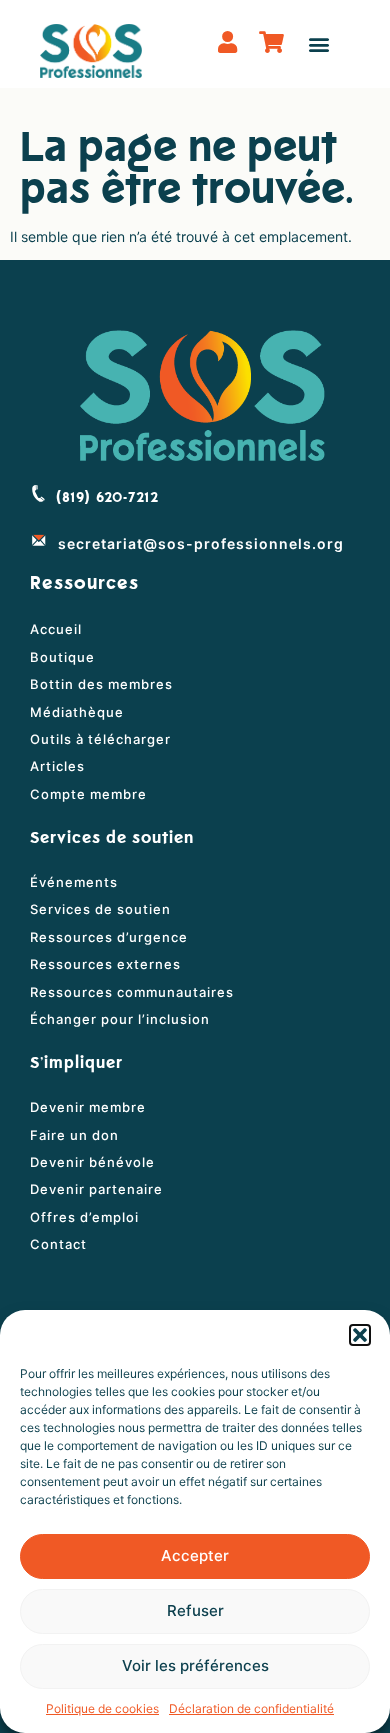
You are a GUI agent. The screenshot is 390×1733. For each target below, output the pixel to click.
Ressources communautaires (132, 992)
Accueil (56, 629)
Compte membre (88, 794)
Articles (57, 766)
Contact (58, 1244)
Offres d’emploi (84, 1217)
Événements (74, 882)
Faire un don (74, 1135)
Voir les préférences (195, 1665)
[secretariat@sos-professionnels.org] (39, 540)
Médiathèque (77, 712)
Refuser (195, 1610)
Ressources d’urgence (109, 937)
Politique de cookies (102, 1708)
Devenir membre (88, 1107)
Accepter (195, 1555)
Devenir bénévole (92, 1162)
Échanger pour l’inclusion (120, 1019)
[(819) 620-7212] (38, 493)
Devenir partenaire (96, 1189)
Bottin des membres (101, 684)
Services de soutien (100, 909)
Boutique (62, 657)
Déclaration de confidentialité (251, 1708)
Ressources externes (105, 964)
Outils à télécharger (100, 739)
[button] (360, 1335)
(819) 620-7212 (107, 498)
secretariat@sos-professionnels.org (201, 543)
